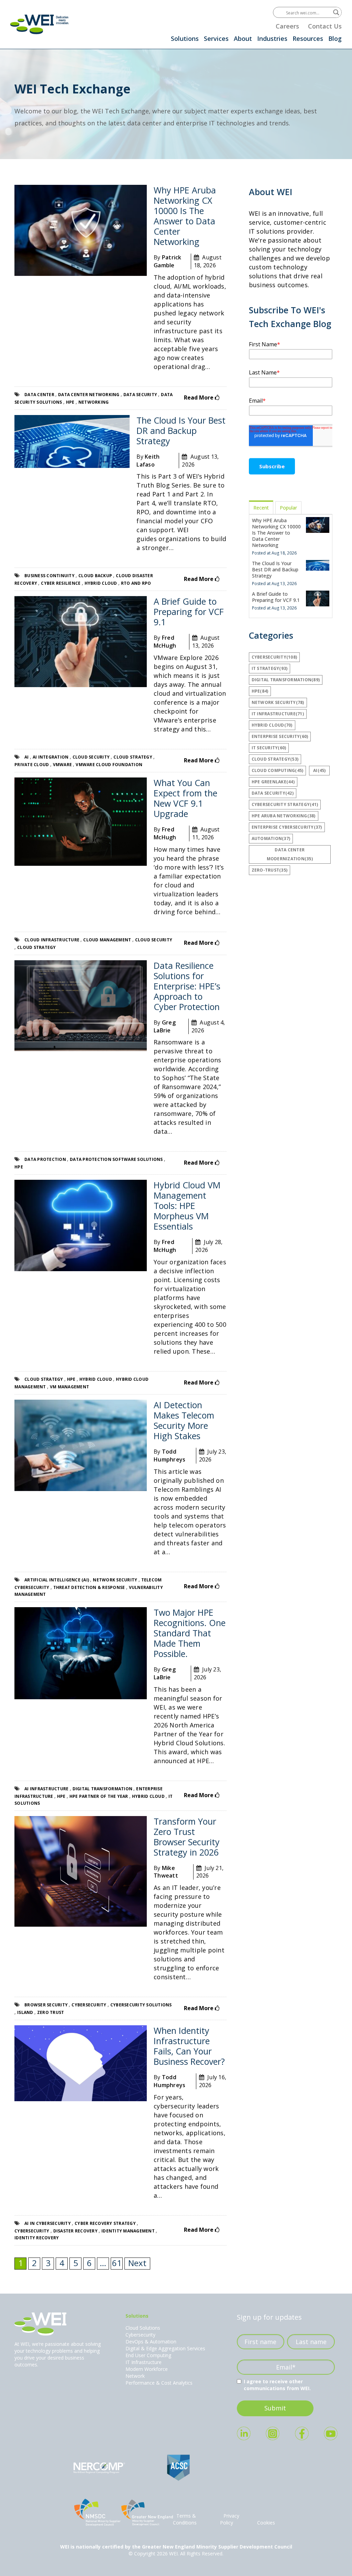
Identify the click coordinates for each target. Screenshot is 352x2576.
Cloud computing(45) (278, 770)
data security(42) (273, 793)
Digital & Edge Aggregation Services (165, 2348)
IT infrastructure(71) (278, 714)
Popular (288, 508)
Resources (308, 38)
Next (137, 2263)
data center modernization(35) (290, 854)
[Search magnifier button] (336, 12)
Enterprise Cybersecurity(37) (287, 827)
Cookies (266, 2523)
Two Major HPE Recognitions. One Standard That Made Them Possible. (190, 1633)
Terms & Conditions (185, 2519)
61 (117, 2263)
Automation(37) (271, 838)
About (243, 38)
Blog (335, 38)
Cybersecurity (140, 2335)
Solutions (185, 38)
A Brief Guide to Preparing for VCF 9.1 (189, 612)
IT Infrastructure (144, 2362)
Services (216, 38)
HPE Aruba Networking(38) (284, 816)
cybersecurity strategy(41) (285, 804)
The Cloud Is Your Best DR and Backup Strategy (181, 430)
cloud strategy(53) (275, 759)
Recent (261, 508)
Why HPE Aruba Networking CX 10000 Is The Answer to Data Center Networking (185, 216)
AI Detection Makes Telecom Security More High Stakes (184, 1420)
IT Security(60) (269, 748)
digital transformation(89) (286, 680)
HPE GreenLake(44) (273, 782)
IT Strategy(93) (270, 668)
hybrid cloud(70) (272, 725)
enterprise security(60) (280, 736)
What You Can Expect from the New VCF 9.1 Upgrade (185, 798)
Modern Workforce (147, 2369)
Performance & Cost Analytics (159, 2383)
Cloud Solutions (143, 2328)
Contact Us (325, 26)
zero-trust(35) (270, 870)
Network (135, 2376)
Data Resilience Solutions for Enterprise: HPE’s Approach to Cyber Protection (187, 986)
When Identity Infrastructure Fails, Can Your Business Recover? (189, 2046)
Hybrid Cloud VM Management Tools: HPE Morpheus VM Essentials (187, 1206)
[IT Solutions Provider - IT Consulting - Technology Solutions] (40, 24)
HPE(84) (260, 691)
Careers (287, 26)
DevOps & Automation (151, 2342)
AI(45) (320, 770)
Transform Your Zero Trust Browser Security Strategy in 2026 (187, 1837)
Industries (272, 38)
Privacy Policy (230, 2519)
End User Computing (148, 2355)
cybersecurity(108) (274, 657)
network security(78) (278, 702)
